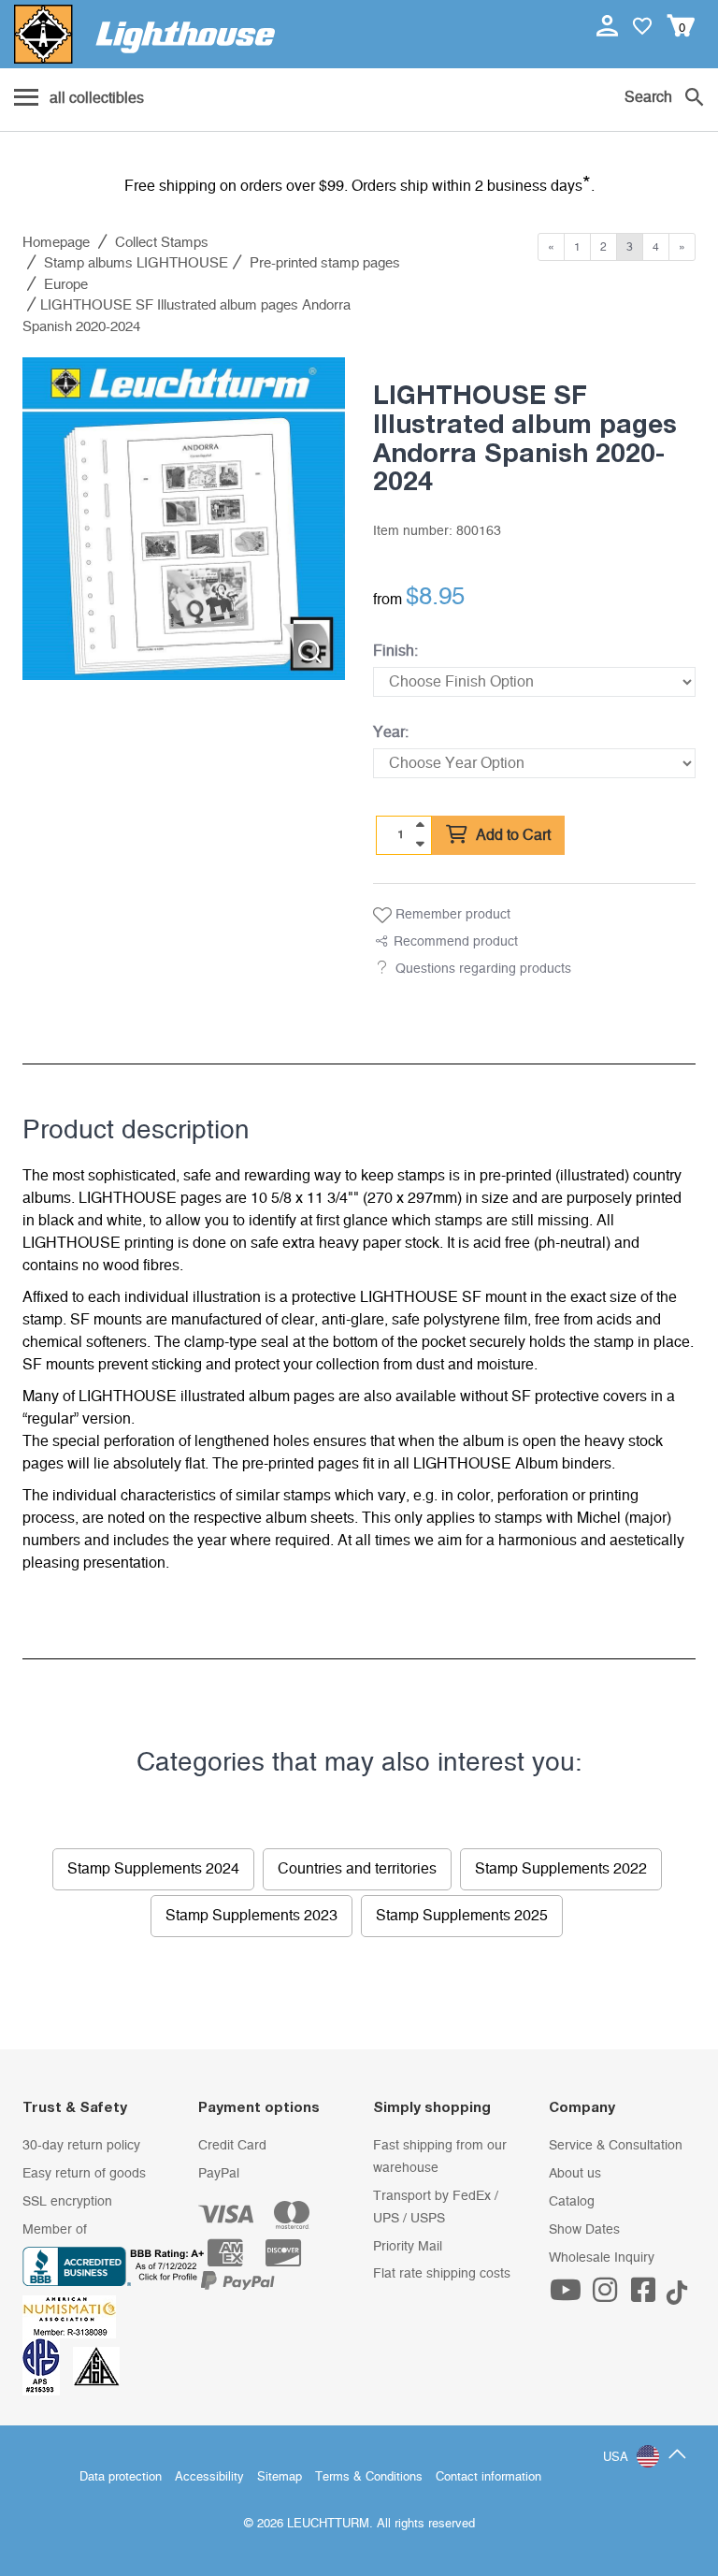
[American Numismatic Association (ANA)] (74, 2316)
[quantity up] (420, 825)
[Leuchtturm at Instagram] (607, 2296)
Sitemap (280, 2477)
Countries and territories (357, 1869)
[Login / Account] (609, 25)
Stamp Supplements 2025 (462, 1916)
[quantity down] (420, 844)
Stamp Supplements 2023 (251, 1916)
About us (575, 2174)
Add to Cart (511, 835)
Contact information (488, 2477)
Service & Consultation (616, 2146)
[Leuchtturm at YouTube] (568, 2296)
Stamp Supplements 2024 (153, 1869)
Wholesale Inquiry (602, 2258)
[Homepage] (144, 34)
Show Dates (584, 2230)
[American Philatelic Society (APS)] (48, 2366)
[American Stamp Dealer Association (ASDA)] (96, 2366)
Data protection (121, 2477)
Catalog (572, 2202)
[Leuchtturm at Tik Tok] (677, 2296)
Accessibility (209, 2477)
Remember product (451, 915)
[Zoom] (310, 651)
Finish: (395, 651)
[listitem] (184, 519)
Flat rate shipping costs (442, 2274)
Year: (391, 732)
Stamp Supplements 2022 (561, 1869)
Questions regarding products (483, 969)
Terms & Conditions (369, 2477)
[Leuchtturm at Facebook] (646, 2296)
